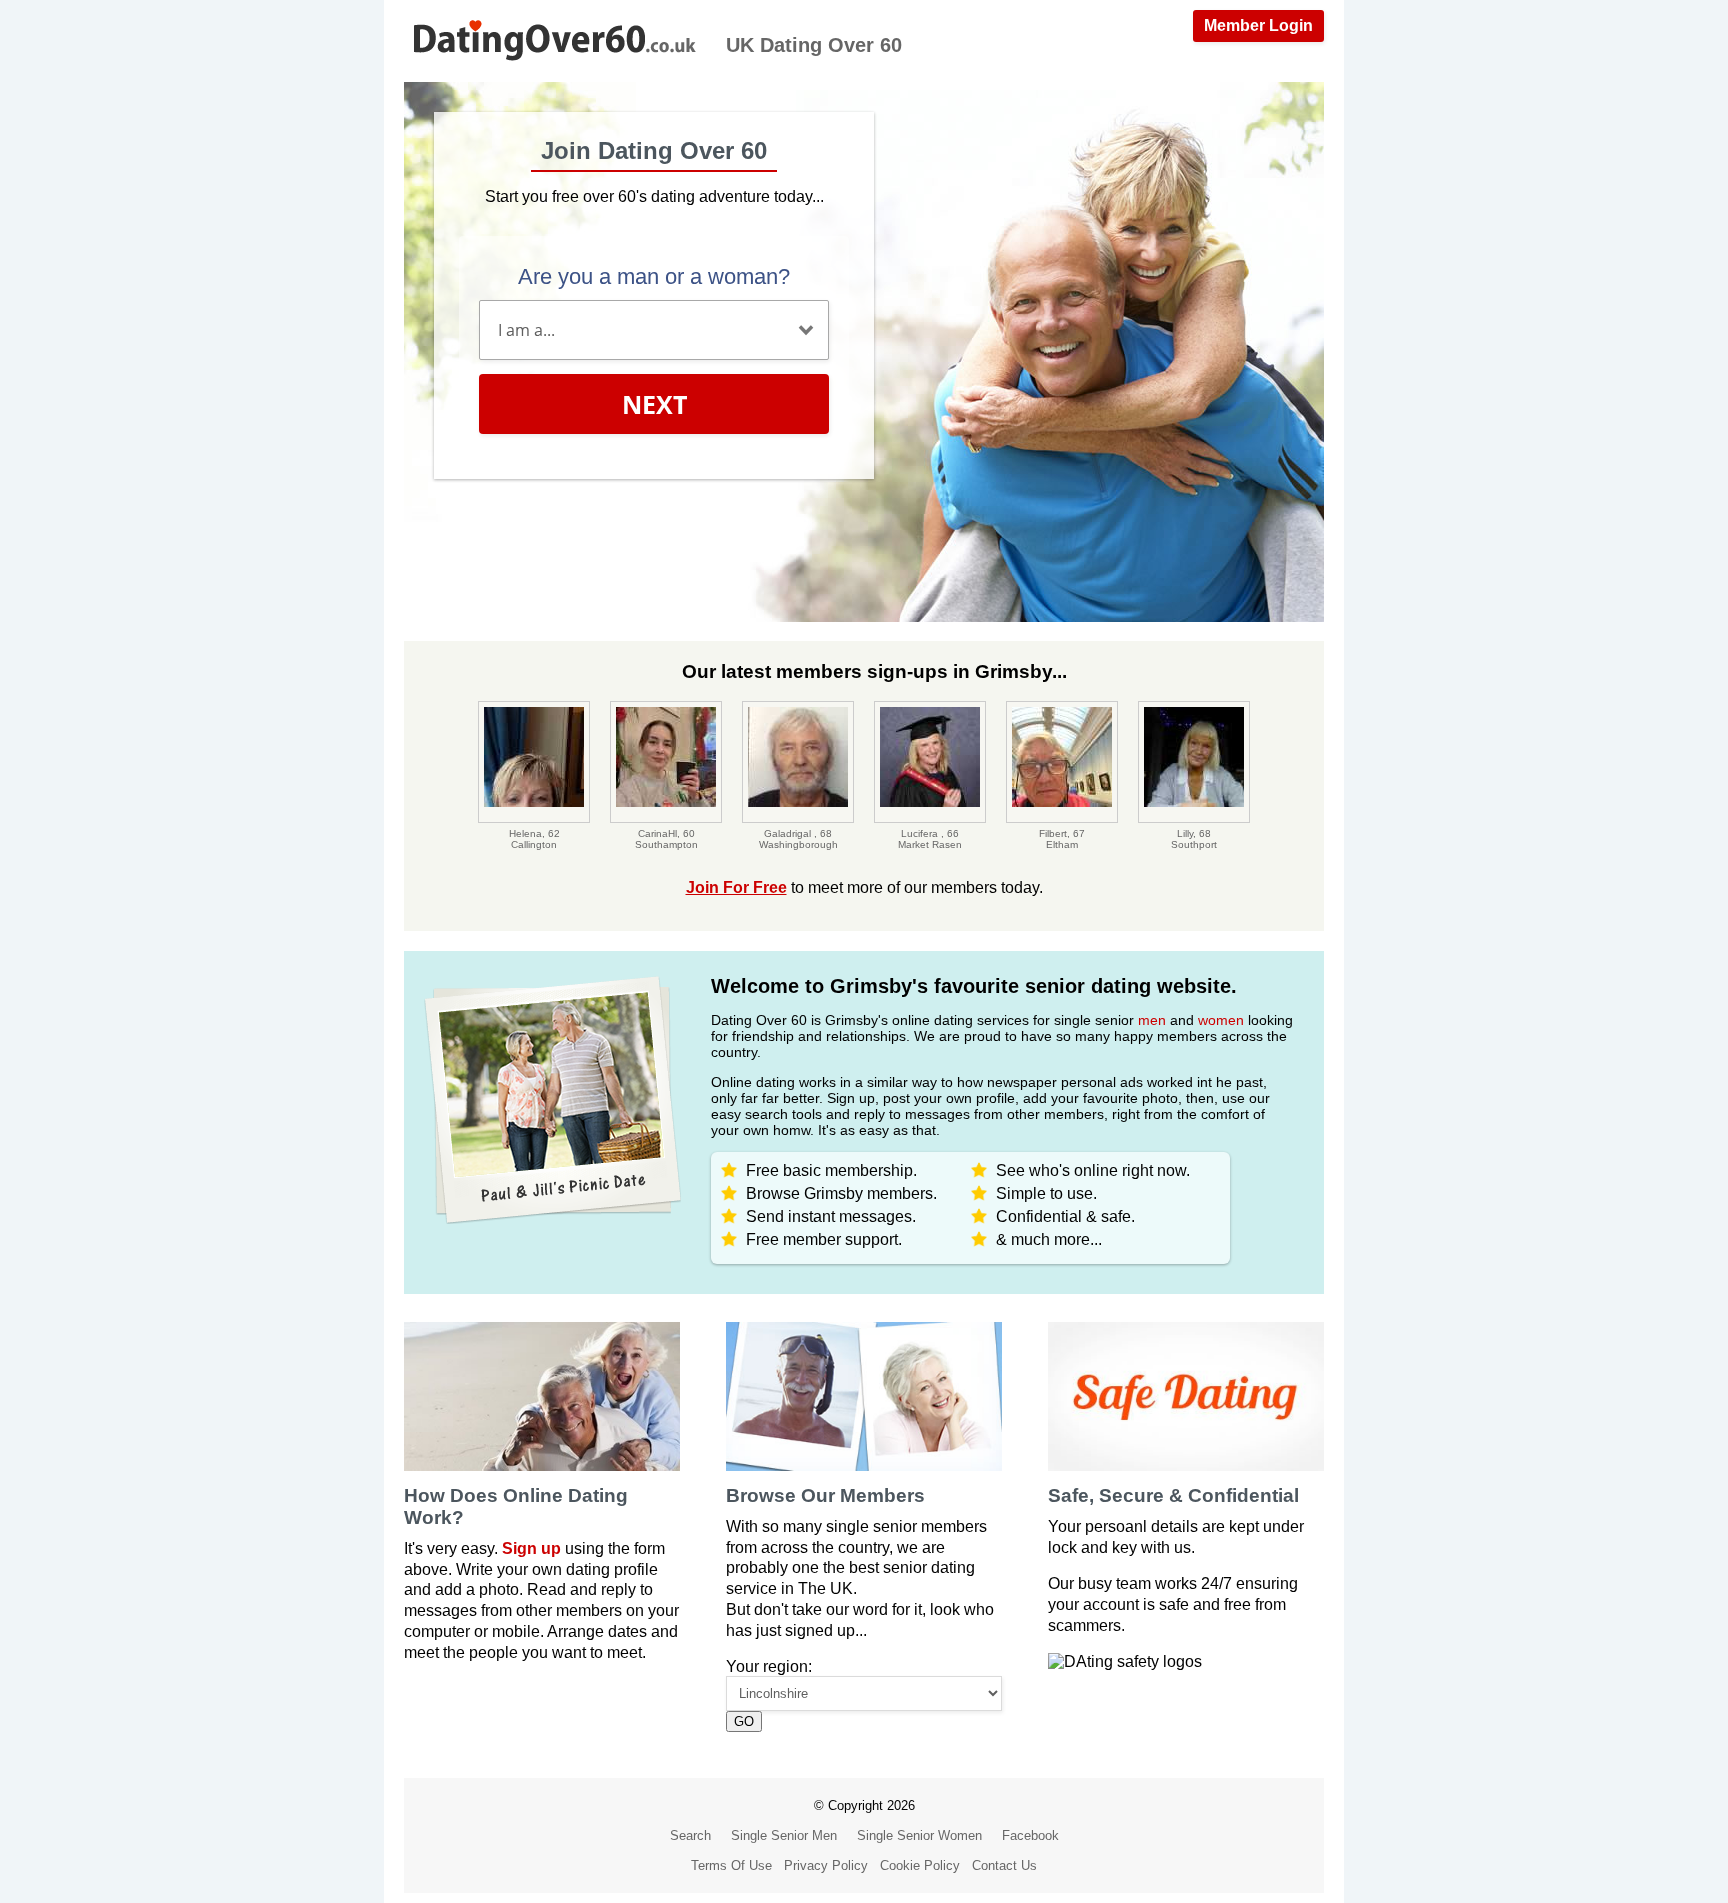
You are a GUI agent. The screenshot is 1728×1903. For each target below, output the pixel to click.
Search (690, 1835)
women (1221, 1020)
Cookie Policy (920, 1865)
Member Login (1258, 25)
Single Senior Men (784, 1835)
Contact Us (1004, 1865)
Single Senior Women (919, 1835)
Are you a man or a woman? (654, 276)
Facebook (1030, 1835)
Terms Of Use (731, 1865)
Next (654, 404)
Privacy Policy (826, 1865)
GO (744, 1721)
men (1152, 1020)
